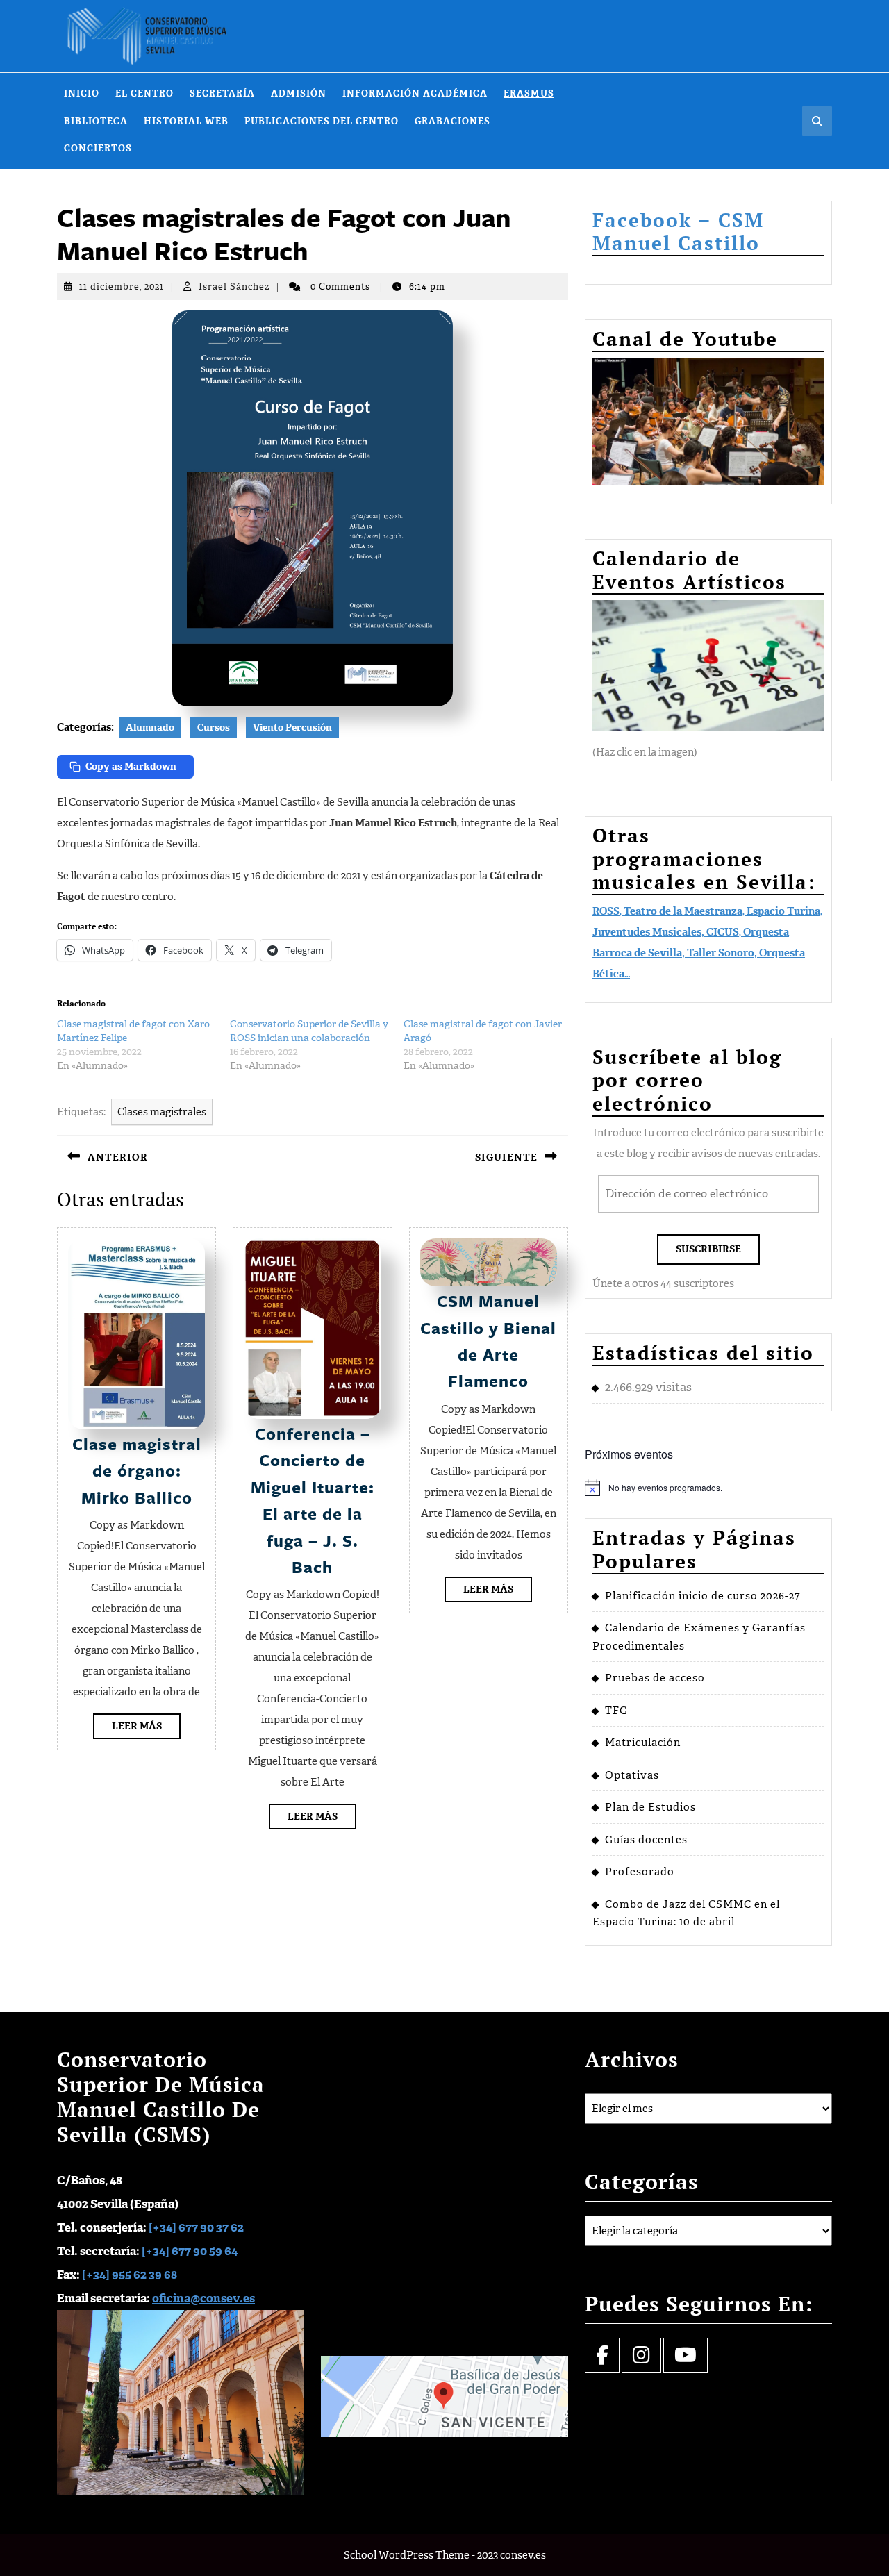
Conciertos (98, 148)
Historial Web (186, 121)
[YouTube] (686, 2359)
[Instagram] (641, 2359)
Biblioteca (96, 121)
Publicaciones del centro (322, 121)
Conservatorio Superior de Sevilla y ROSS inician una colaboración (309, 1031)
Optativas (632, 1775)
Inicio (82, 93)
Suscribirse (708, 1249)
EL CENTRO (144, 93)
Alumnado (150, 728)
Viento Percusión (292, 728)
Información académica (415, 93)
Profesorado (640, 1872)
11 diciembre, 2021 (122, 286)
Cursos (214, 728)
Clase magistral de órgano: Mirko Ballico (137, 1471)
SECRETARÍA (222, 93)
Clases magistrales (162, 1112)
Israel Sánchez (234, 286)
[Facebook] (602, 2359)
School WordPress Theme (407, 2555)
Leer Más (146, 1729)
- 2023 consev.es (509, 2555)
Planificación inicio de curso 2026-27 (703, 1596)
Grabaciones (452, 121)
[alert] (708, 1488)
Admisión (299, 93)
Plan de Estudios (650, 1807)
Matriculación (643, 1743)
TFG (616, 1711)
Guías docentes (646, 1840)
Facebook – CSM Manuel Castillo (678, 232)
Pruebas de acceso (655, 1678)
